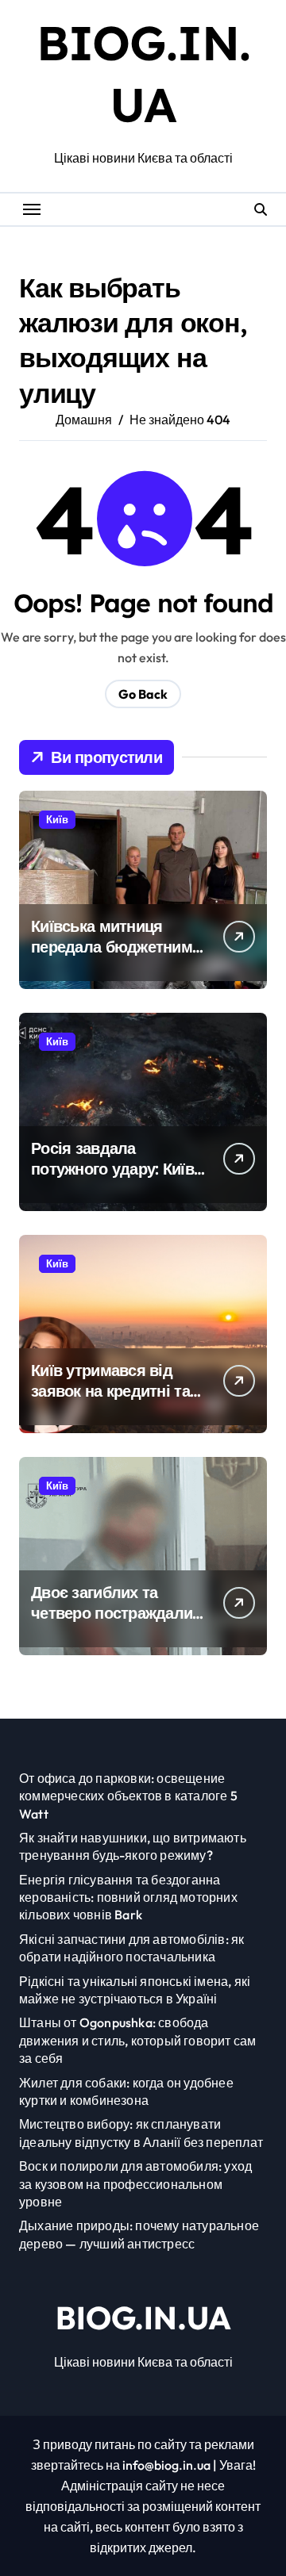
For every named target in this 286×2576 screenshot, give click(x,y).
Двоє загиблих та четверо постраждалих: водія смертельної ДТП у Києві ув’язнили (118, 1623)
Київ (57, 819)
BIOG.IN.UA (143, 2317)
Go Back (143, 694)
